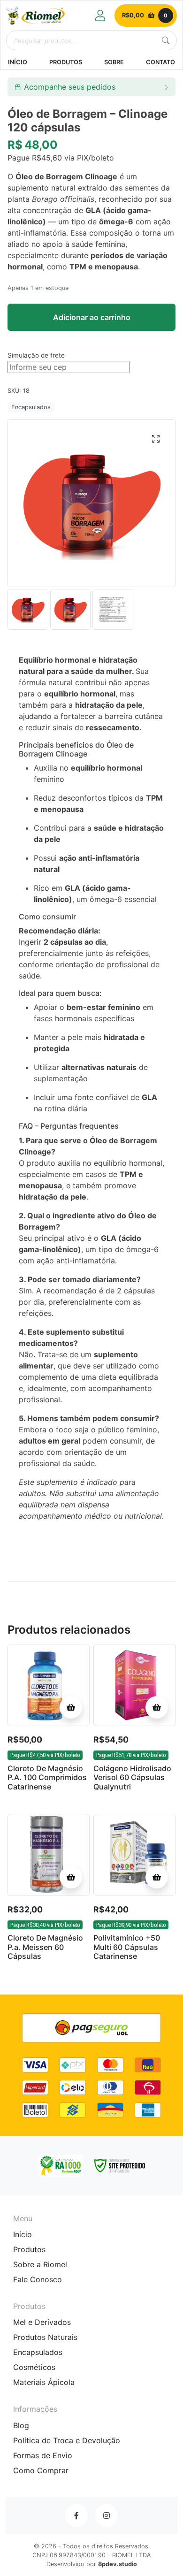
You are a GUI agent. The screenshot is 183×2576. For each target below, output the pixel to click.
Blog (21, 2425)
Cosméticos (34, 2367)
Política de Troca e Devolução (67, 2440)
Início (23, 2234)
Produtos (29, 2249)
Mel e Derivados (42, 2322)
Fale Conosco (38, 2279)
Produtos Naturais (45, 2337)
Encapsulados (31, 407)
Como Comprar (41, 2470)
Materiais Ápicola (44, 2382)
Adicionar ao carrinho (92, 317)
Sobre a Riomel (40, 2264)
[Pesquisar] (166, 40)
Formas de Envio (43, 2455)
